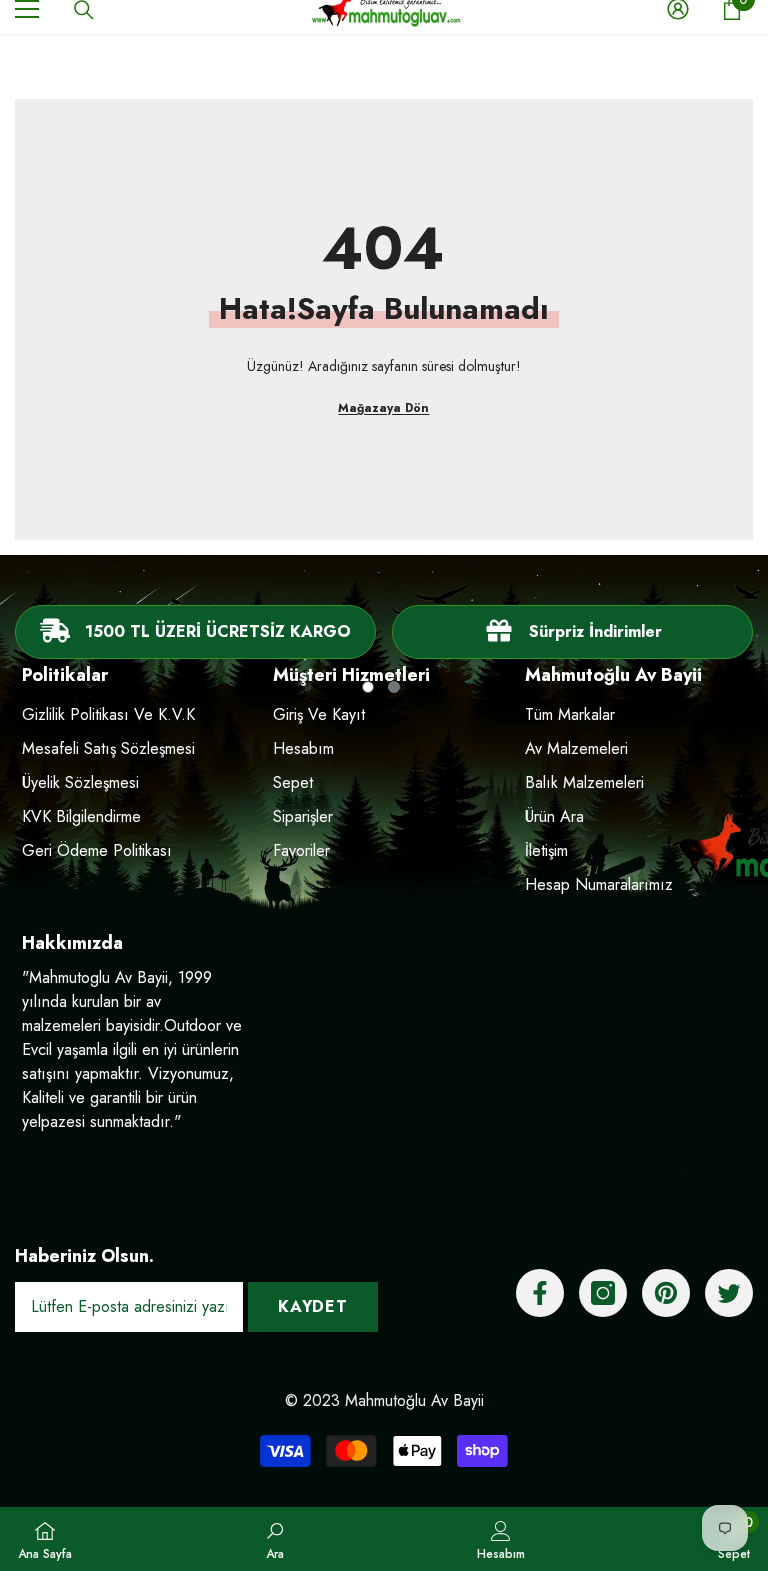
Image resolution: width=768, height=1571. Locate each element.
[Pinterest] (666, 1293)
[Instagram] (603, 1293)
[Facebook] (540, 1293)
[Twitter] (729, 1293)
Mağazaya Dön (383, 408)
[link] (572, 632)
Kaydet (313, 1306)
